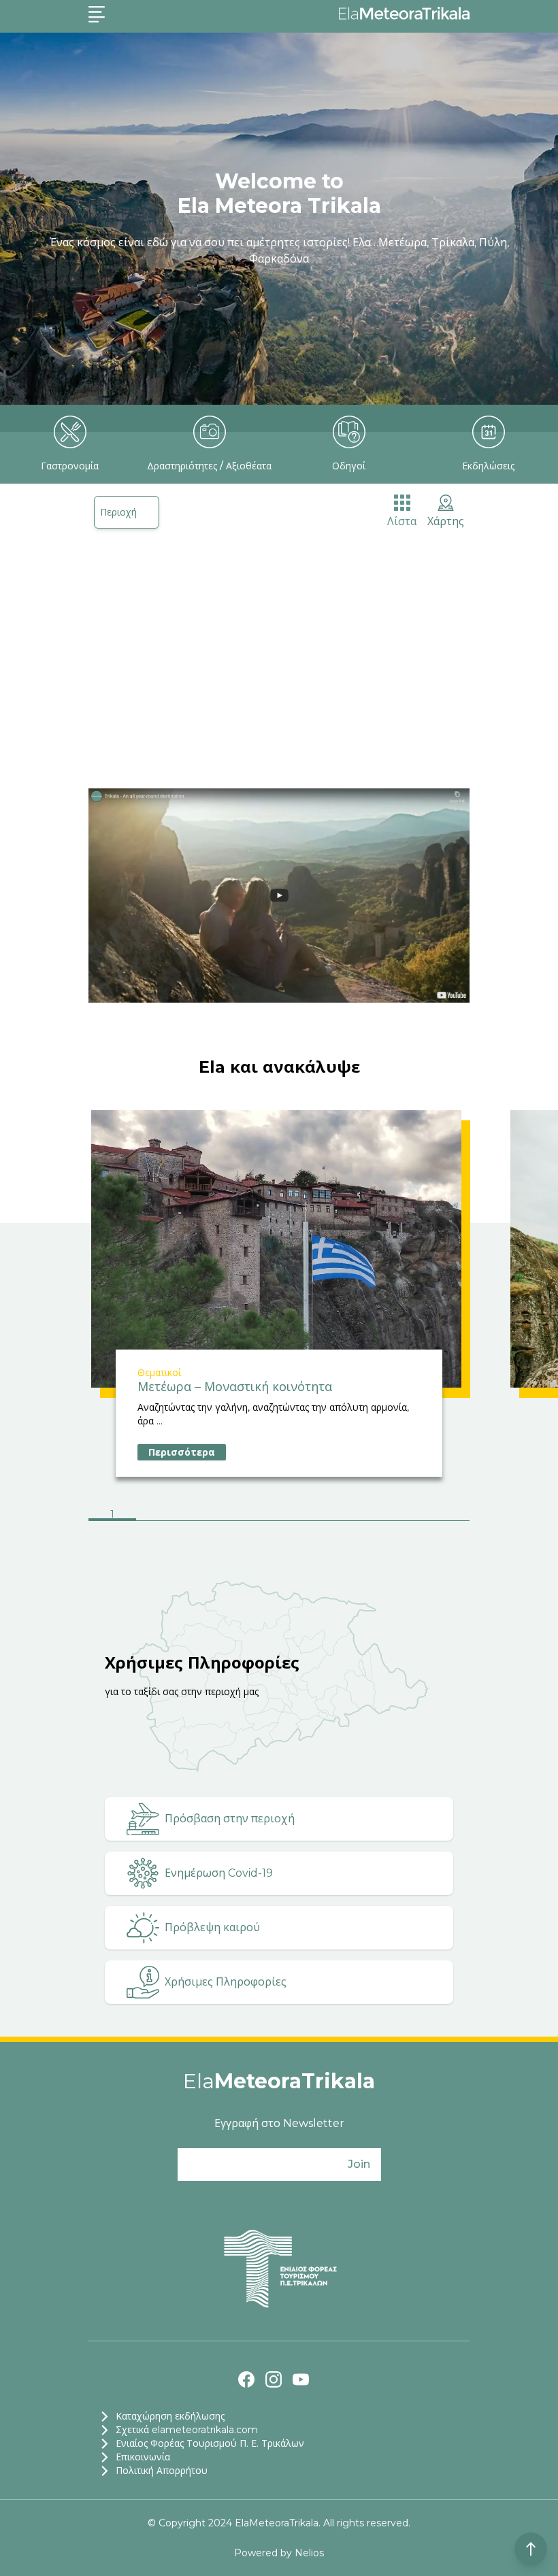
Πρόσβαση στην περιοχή (230, 1819)
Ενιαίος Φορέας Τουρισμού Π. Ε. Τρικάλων (210, 2443)
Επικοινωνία (143, 2457)
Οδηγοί (349, 466)
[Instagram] (274, 2379)
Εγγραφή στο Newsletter (279, 2123)
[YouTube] (301, 2379)
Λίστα (402, 521)
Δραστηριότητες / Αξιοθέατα (209, 466)
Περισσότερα (182, 1452)
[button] (112, 1516)
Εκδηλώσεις (488, 466)
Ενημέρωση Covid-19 (219, 1873)
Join (359, 2164)
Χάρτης (446, 521)
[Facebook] (246, 2379)
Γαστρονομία (70, 466)
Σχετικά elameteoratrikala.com (187, 2430)
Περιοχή (118, 512)
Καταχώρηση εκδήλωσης (170, 2416)
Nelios (309, 2553)
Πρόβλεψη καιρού (212, 1927)
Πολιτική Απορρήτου (162, 2471)
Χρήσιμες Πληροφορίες (226, 1982)
